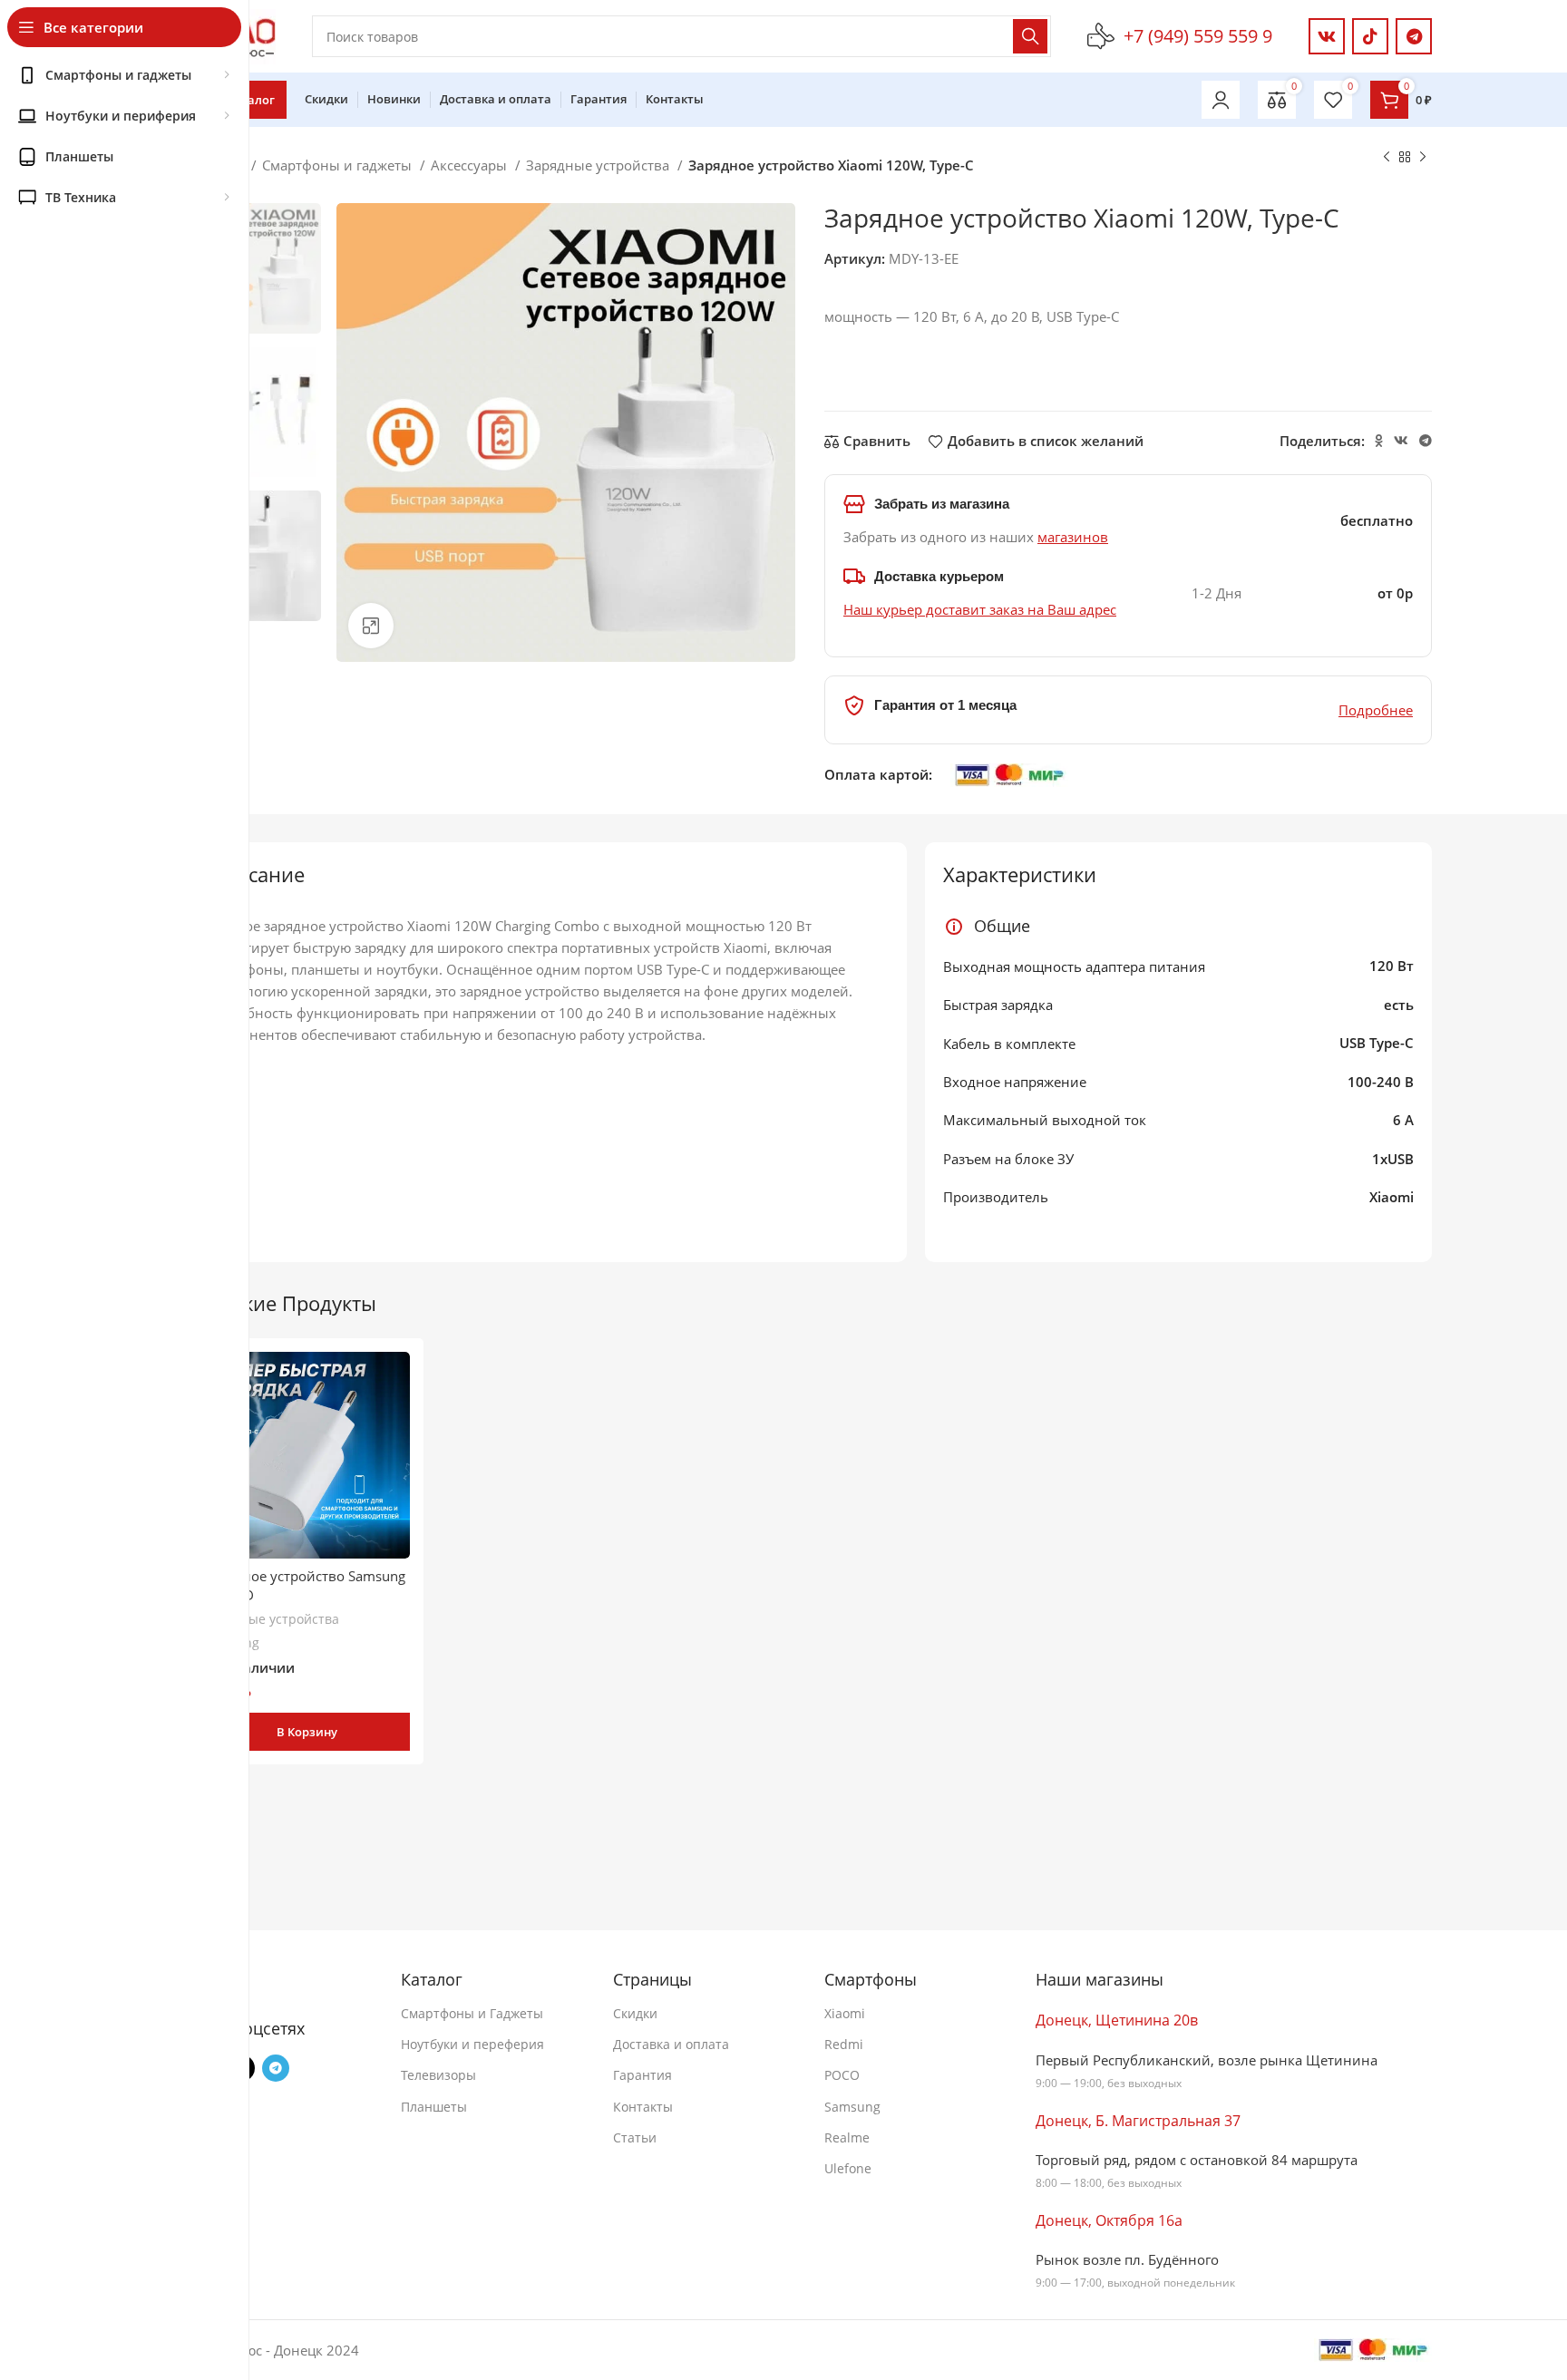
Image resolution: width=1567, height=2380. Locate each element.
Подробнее (1376, 710)
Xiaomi (845, 2013)
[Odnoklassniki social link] (1379, 441)
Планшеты (434, 2107)
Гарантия (642, 2075)
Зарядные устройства (599, 165)
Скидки (635, 2013)
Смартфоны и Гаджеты (472, 2013)
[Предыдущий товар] (1387, 158)
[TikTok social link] (1370, 36)
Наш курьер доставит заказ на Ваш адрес (980, 609)
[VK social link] (1327, 36)
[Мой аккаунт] (1221, 100)
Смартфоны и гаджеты (339, 165)
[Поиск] (1030, 36)
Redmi (844, 2044)
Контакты (643, 2107)
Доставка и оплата (671, 2044)
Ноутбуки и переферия (472, 2044)
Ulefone (848, 2168)
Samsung (852, 2107)
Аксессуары (471, 165)
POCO (842, 2075)
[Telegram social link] (1414, 36)
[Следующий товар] (1423, 158)
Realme (847, 2137)
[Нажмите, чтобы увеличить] (371, 626)
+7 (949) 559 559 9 (1198, 36)
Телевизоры (438, 2075)
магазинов (1073, 537)
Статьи (635, 2137)
